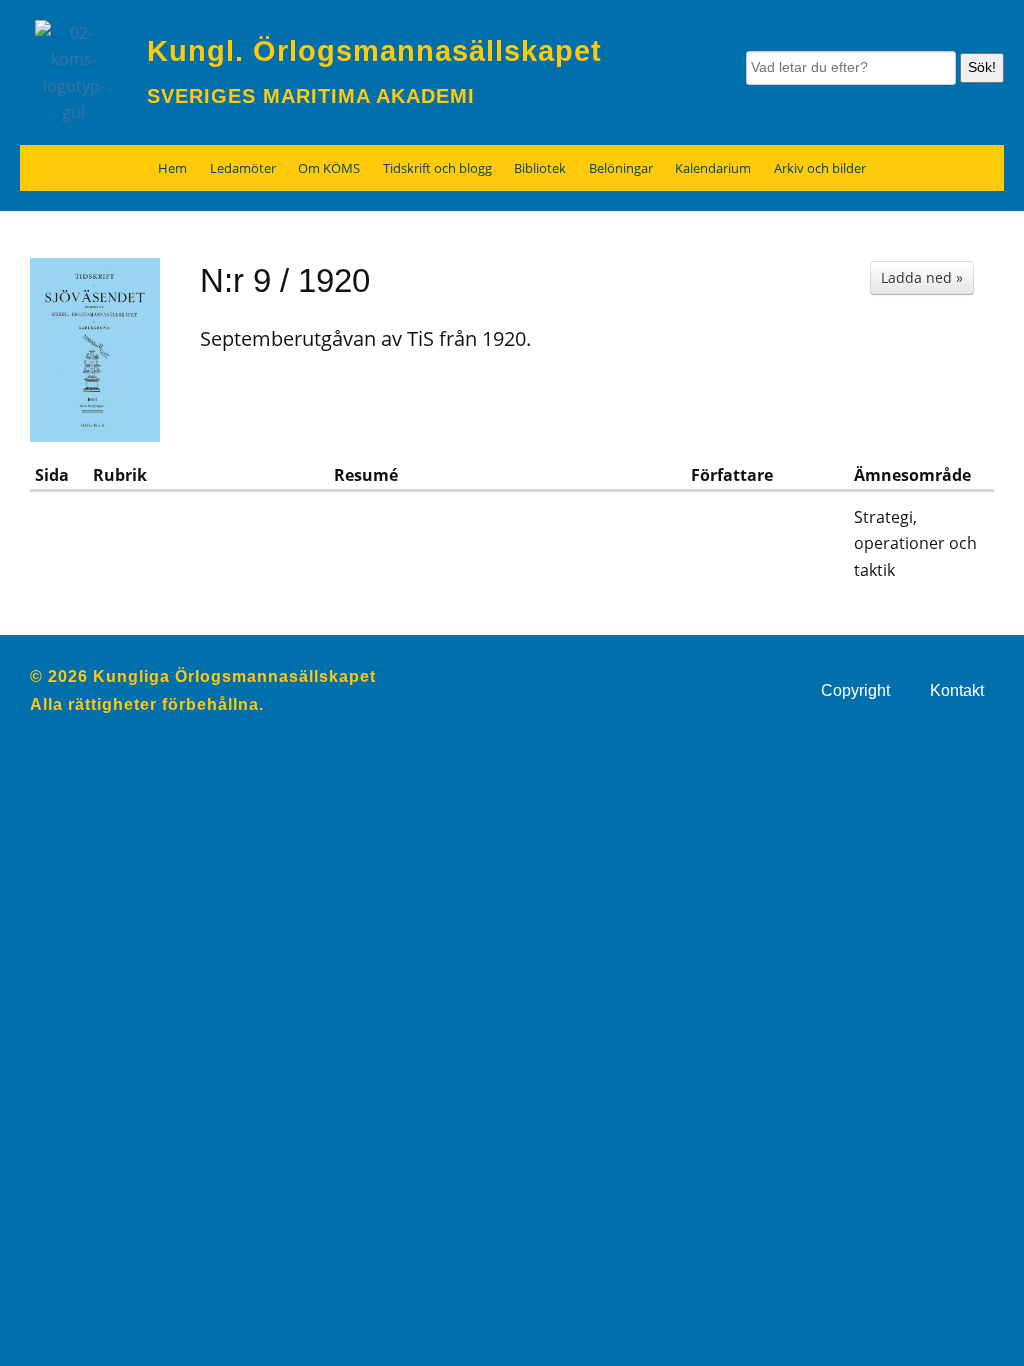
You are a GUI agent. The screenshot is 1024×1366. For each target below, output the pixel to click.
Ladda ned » (922, 277)
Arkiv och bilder (820, 168)
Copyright (855, 690)
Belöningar (621, 168)
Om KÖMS (329, 168)
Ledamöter (243, 168)
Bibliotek (540, 168)
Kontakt (957, 690)
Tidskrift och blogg (437, 168)
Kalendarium (713, 168)
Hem (172, 168)
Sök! (982, 67)
